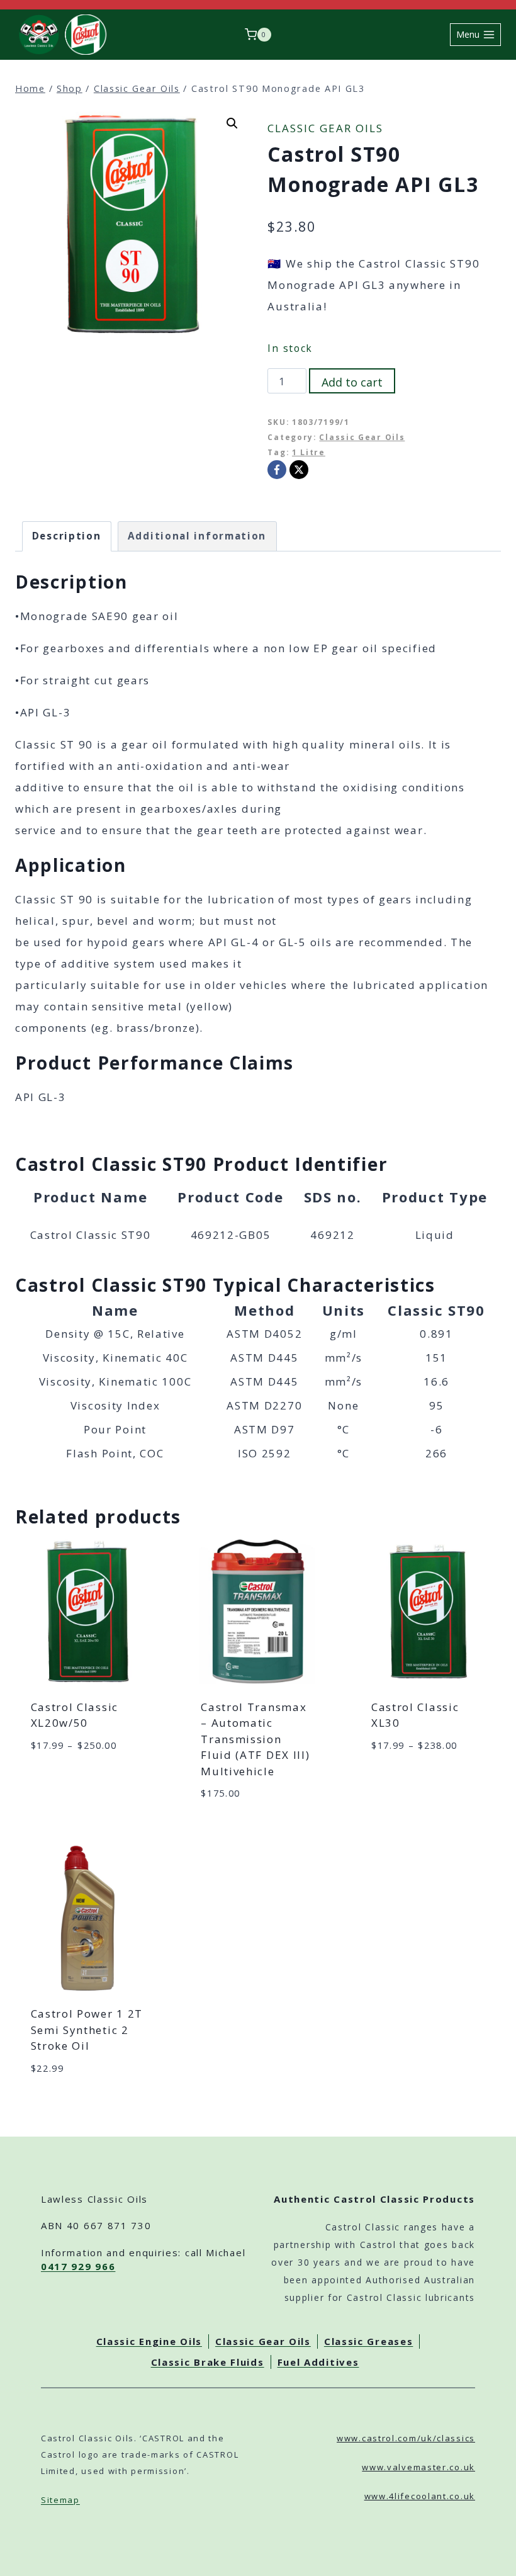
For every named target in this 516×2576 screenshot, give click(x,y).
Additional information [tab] (197, 536)
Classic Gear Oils (325, 128)
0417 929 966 (78, 2266)
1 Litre (309, 452)
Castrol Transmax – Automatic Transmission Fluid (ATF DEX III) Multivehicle (255, 1739)
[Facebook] (277, 470)
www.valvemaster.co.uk (418, 2467)
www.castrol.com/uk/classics (406, 2438)
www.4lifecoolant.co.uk (420, 2496)
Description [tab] (67, 536)
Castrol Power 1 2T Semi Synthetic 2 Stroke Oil (87, 2030)
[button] (232, 123)
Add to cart (352, 382)
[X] (299, 470)
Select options (70, 1782)
